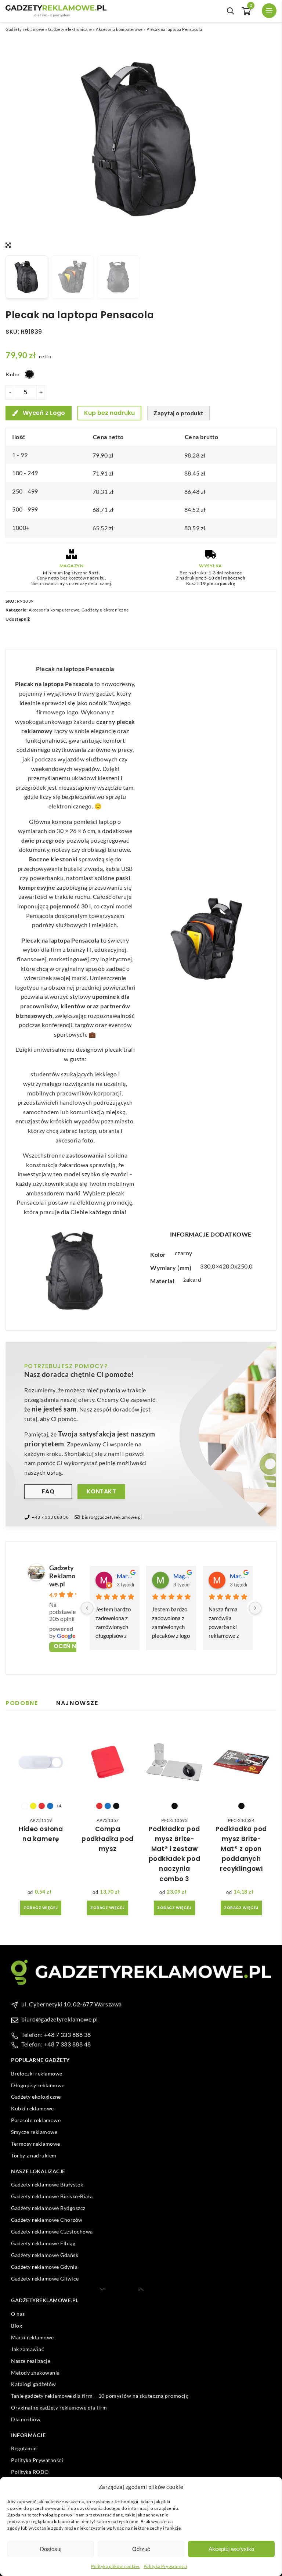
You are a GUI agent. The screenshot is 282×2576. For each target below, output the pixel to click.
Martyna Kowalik (125, 1576)
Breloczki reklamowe (37, 2073)
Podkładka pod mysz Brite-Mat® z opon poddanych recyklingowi (241, 1849)
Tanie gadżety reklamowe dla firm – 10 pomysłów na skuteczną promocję (100, 2396)
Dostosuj (51, 2549)
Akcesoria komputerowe (119, 29)
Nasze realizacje (31, 2361)
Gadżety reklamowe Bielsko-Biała (52, 2196)
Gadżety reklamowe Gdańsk (45, 2255)
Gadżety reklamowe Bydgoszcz (48, 2208)
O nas (18, 2314)
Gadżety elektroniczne (70, 29)
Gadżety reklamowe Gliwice (45, 2279)
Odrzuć (141, 2549)
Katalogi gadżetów (34, 2384)
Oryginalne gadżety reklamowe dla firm (59, 2408)
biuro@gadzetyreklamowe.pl (112, 1517)
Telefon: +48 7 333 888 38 (56, 2035)
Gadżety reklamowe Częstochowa (52, 2231)
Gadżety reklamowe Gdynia (44, 2267)
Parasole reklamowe (36, 2121)
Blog (17, 2326)
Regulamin (24, 2448)
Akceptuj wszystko (231, 2549)
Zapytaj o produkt (178, 413)
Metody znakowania (35, 2373)
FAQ (48, 1491)
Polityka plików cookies (115, 2566)
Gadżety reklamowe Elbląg (43, 2243)
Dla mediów (26, 2420)
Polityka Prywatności (165, 2566)
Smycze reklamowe (34, 2132)
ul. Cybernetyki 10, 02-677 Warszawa (72, 2004)
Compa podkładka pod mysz (108, 1839)
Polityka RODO (30, 2472)
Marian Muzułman (238, 1576)
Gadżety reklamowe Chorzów (47, 2220)
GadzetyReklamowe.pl (62, 1576)
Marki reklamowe (32, 2337)
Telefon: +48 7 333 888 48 (56, 2044)
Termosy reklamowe (36, 2144)
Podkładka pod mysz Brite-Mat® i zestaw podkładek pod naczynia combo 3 (175, 1854)
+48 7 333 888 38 (50, 1517)
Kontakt (102, 1491)
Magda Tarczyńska (182, 1576)
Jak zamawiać (28, 2349)
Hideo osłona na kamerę (41, 1834)
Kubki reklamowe (32, 2109)
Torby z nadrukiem (34, 2156)
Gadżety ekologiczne (36, 2097)
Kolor (13, 374)
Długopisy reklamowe (38, 2085)
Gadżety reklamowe (25, 29)
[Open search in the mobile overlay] (231, 11)
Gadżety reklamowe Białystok (47, 2184)
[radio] (29, 374)
